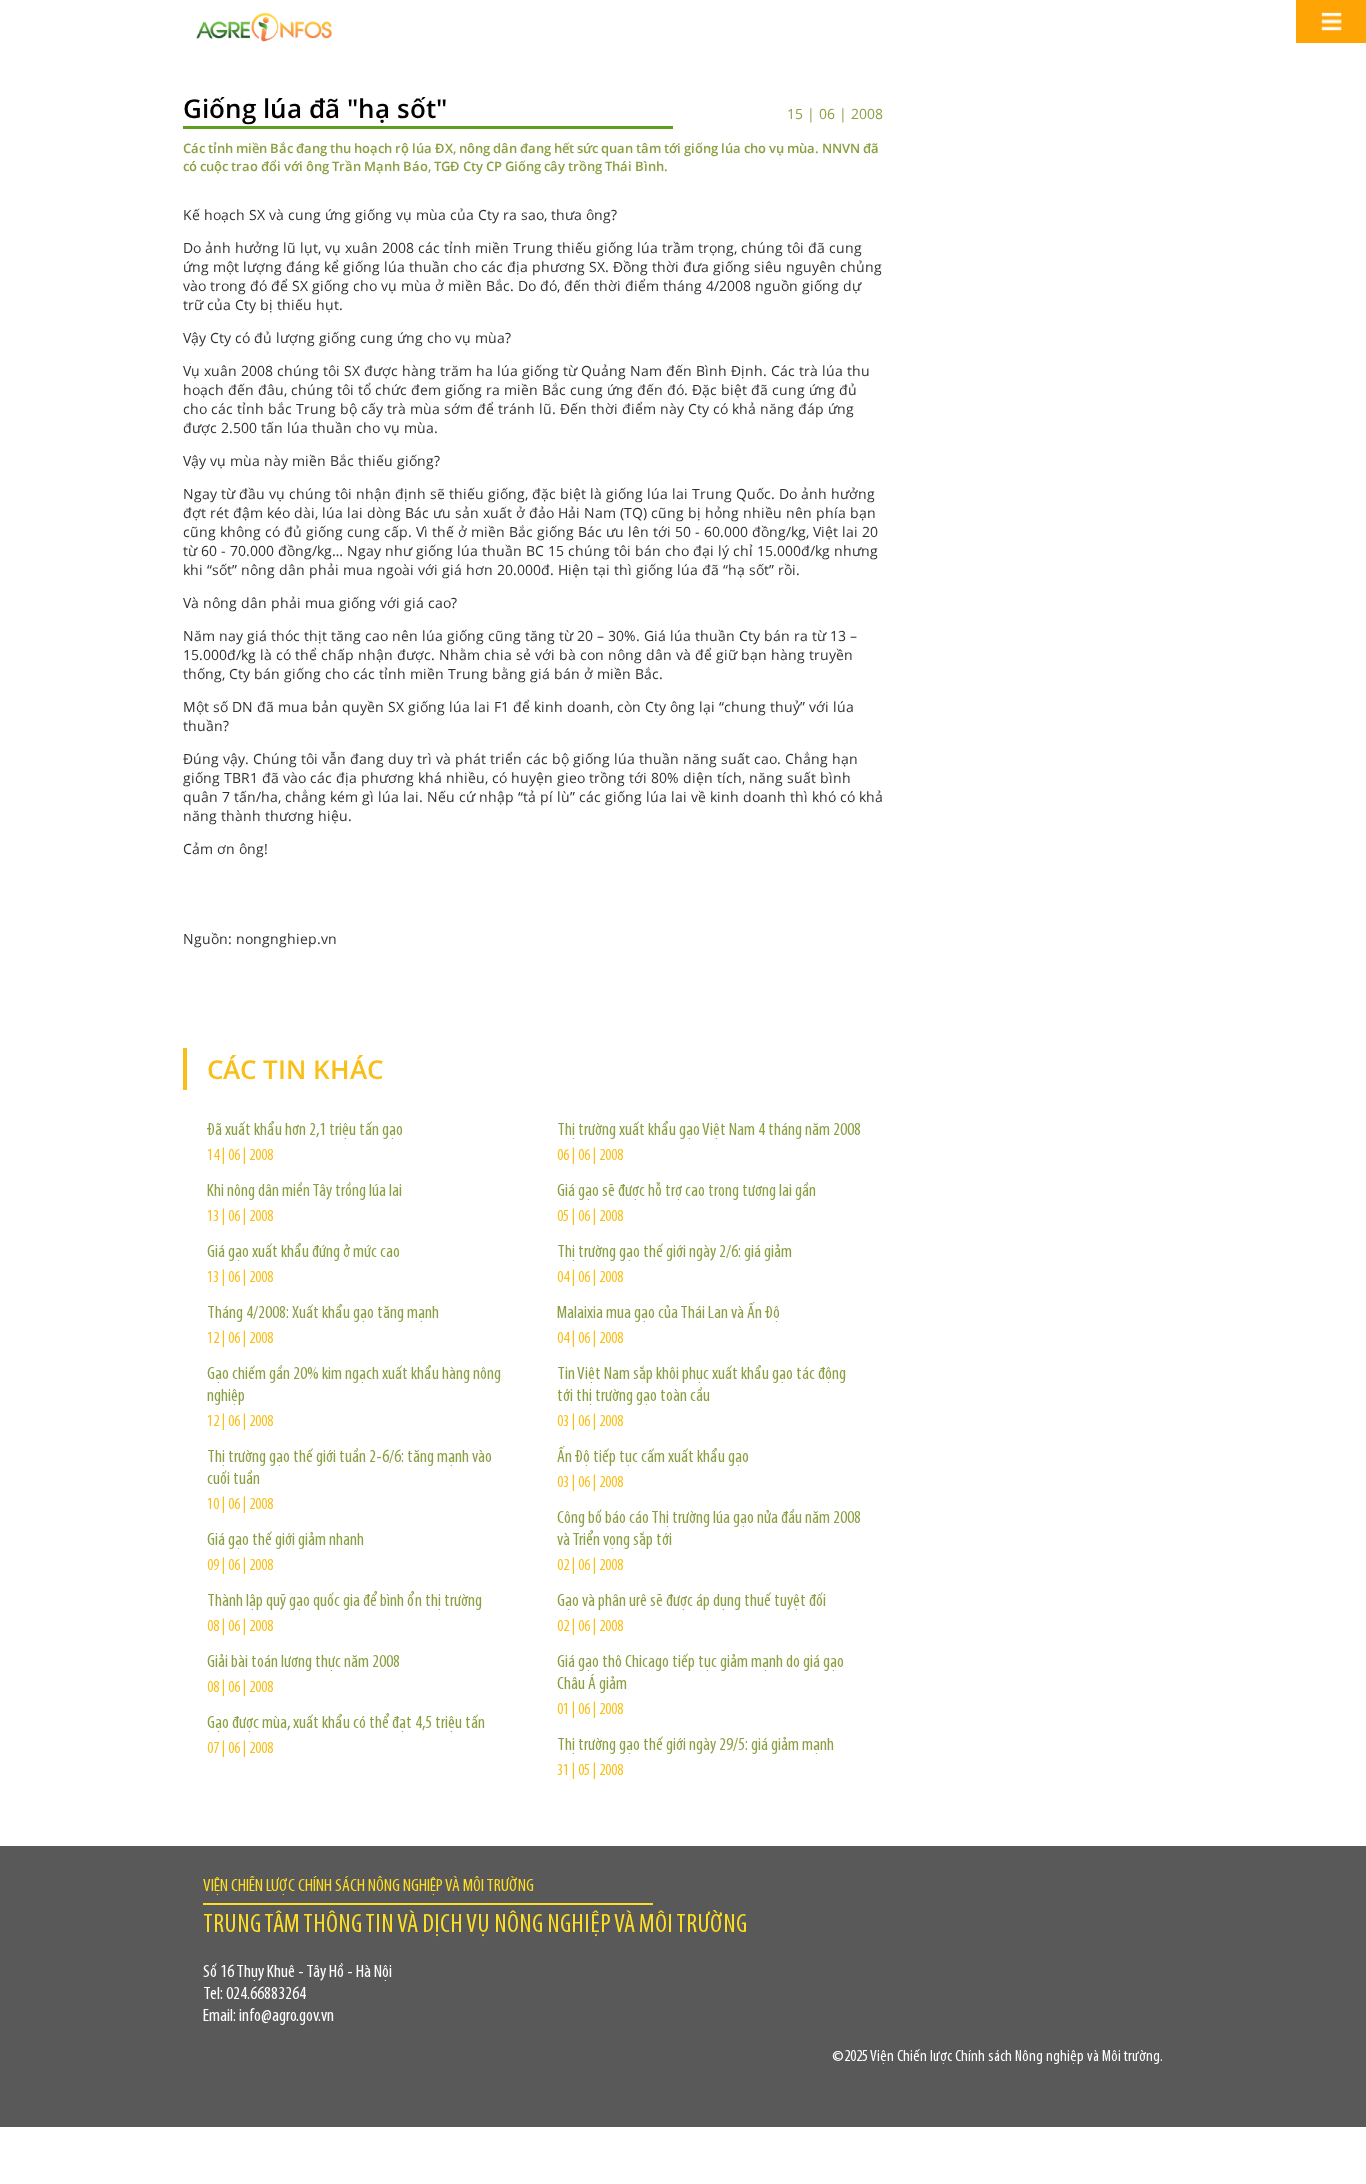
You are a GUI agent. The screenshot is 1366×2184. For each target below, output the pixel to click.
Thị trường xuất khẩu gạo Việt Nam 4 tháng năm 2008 (709, 1131)
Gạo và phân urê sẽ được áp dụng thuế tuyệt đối (691, 1602)
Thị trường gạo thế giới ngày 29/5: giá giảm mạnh (695, 1746)
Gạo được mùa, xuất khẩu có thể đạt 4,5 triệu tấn (346, 1724)
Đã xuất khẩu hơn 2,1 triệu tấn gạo (305, 1131)
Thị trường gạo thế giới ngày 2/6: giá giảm (674, 1253)
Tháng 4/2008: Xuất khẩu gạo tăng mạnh (323, 1314)
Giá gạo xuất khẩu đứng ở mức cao (303, 1253)
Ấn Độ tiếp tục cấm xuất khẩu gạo (653, 1458)
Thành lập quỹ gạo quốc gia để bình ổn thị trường (344, 1602)
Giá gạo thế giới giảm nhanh (285, 1541)
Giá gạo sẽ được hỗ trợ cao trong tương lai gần (686, 1192)
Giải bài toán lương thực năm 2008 (303, 1663)
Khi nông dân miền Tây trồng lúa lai (304, 1192)
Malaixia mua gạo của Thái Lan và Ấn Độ (668, 1314)
